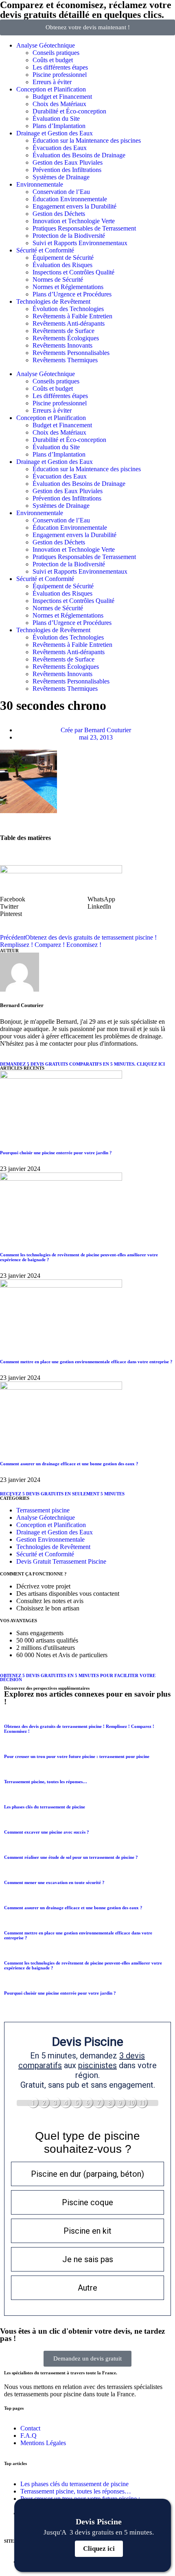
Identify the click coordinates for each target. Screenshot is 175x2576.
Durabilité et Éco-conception (69, 111)
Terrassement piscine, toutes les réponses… (46, 1782)
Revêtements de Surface (63, 331)
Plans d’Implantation (59, 126)
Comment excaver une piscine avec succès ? (47, 1832)
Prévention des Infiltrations (67, 170)
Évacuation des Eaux (60, 148)
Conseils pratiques (56, 53)
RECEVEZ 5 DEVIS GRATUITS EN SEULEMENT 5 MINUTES (62, 1494)
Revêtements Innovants (62, 345)
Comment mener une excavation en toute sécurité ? (54, 1882)
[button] (44, 899)
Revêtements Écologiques (66, 338)
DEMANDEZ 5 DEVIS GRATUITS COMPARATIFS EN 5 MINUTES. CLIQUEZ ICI (82, 1064)
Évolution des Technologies (68, 309)
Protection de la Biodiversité (69, 236)
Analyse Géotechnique (46, 45)
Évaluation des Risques (62, 265)
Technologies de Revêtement (53, 301)
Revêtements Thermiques (65, 360)
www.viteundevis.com (93, 805)
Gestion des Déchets (59, 214)
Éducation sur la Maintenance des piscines (87, 140)
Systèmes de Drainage (61, 177)
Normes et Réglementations (68, 287)
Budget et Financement (62, 97)
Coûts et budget (53, 60)
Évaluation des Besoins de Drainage (79, 155)
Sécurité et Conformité (45, 250)
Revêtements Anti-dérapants (69, 323)
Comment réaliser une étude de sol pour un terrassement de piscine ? (71, 1857)
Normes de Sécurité (58, 280)
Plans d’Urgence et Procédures (72, 294)
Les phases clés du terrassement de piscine (45, 1807)
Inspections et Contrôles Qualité (73, 272)
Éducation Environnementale (70, 199)
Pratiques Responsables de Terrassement (84, 228)
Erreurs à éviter (52, 82)
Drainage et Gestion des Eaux (55, 133)
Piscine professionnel (60, 75)
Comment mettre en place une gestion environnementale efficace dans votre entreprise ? (86, 1362)
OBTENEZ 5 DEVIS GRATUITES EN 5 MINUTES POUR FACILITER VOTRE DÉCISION (78, 1678)
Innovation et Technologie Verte (74, 221)
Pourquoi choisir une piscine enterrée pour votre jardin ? (56, 1153)
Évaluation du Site (56, 119)
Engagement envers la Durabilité (74, 206)
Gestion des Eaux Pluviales (68, 162)
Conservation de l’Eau (61, 192)
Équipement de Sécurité (63, 258)
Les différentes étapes (60, 67)
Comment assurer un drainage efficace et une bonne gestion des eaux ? (69, 1464)
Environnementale (40, 184)
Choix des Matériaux (59, 104)
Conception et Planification (51, 89)
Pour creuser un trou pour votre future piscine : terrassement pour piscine (77, 1756)
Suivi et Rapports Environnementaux (80, 243)
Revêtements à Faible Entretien (72, 316)
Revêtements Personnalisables (71, 353)
